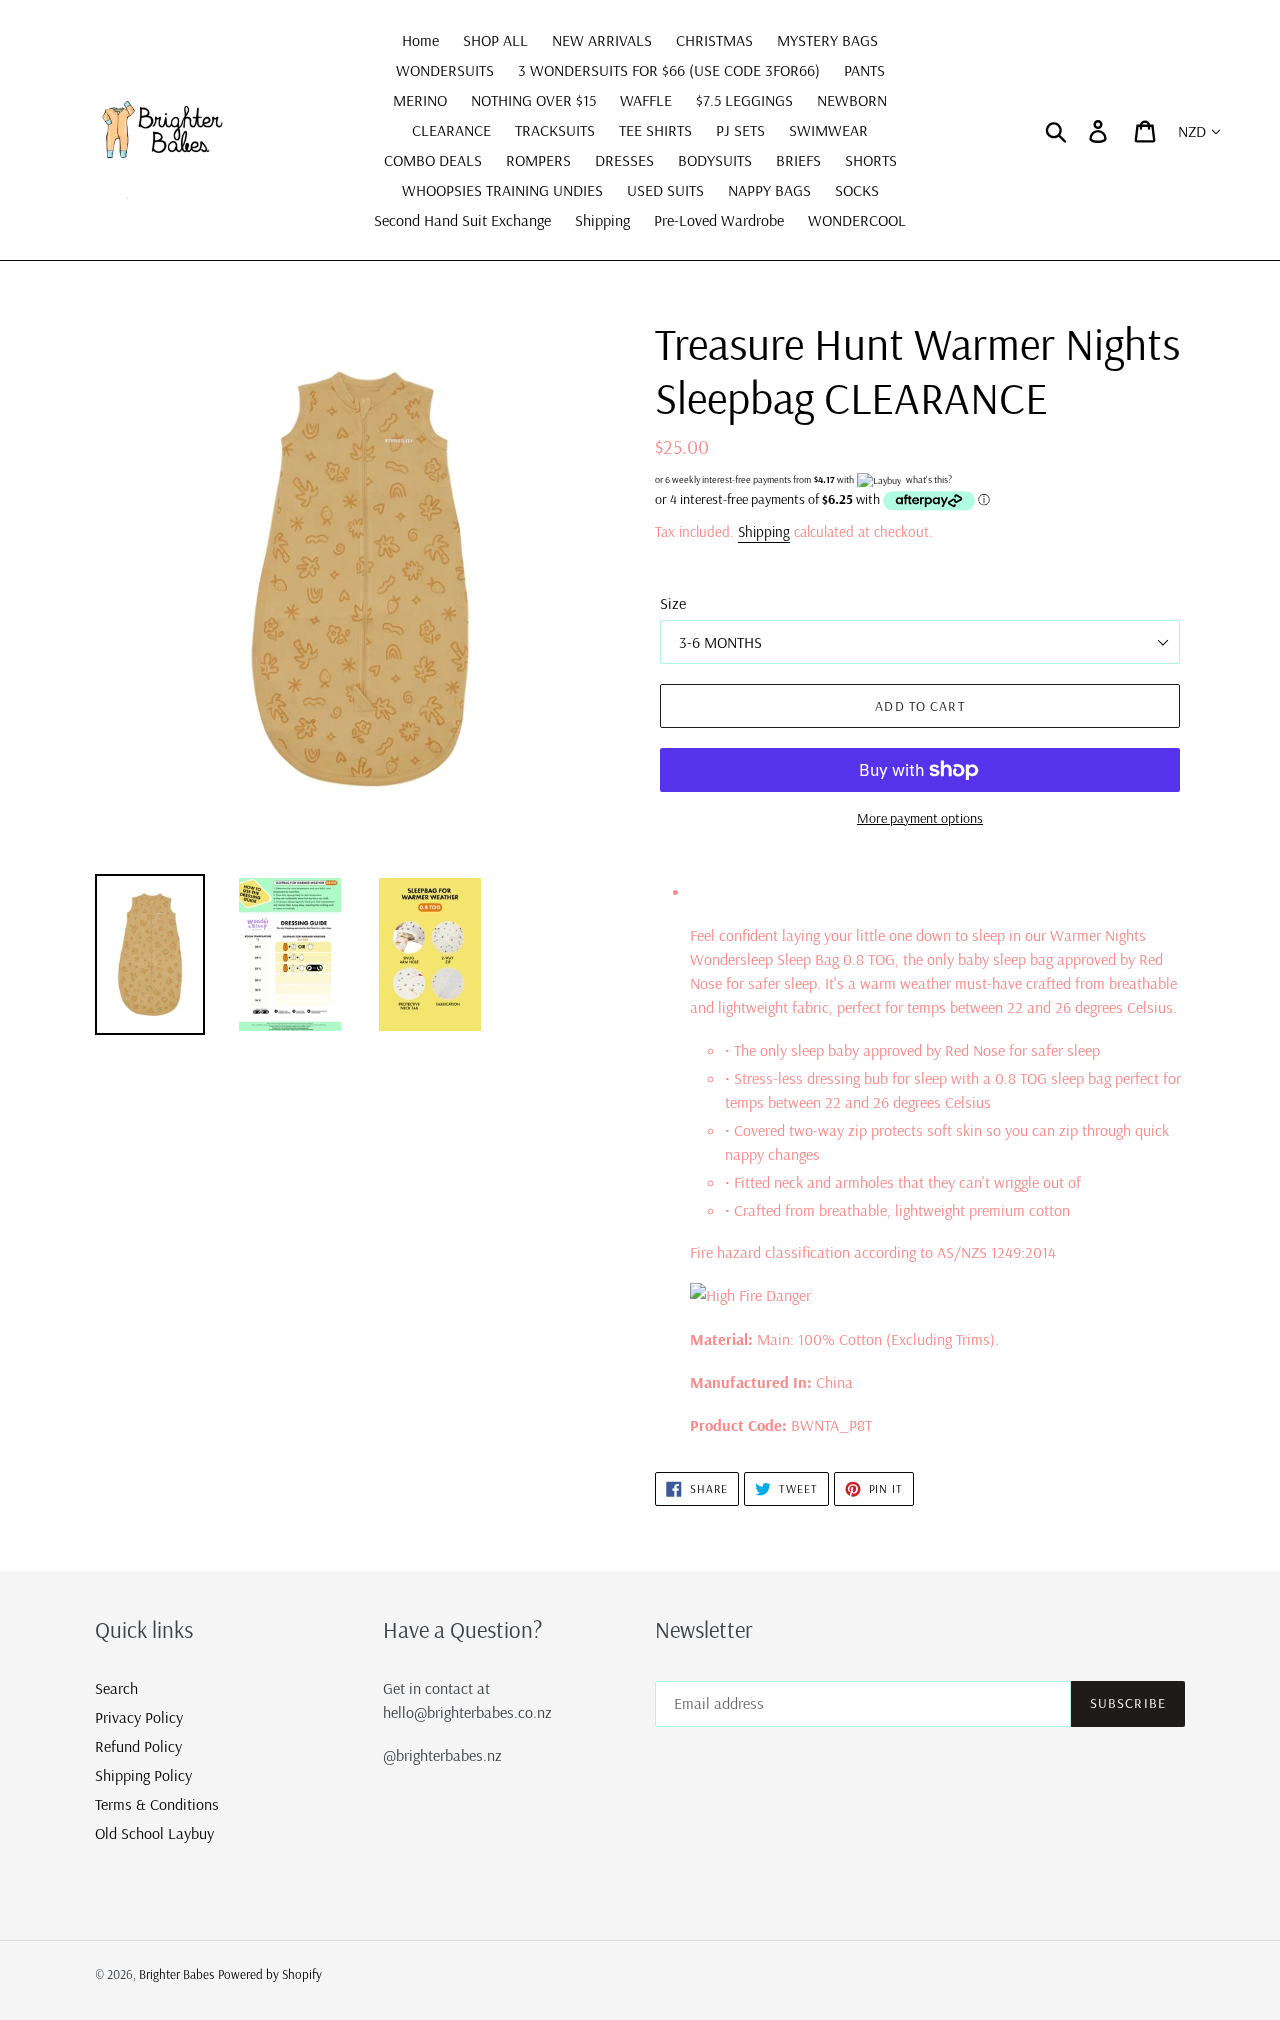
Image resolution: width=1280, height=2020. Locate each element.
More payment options (920, 818)
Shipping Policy (143, 1775)
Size (673, 603)
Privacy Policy (139, 1717)
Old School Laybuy (154, 1833)
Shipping (764, 531)
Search (116, 1688)
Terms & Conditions (157, 1804)
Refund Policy (138, 1746)
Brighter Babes (176, 1974)
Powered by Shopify (270, 1974)
